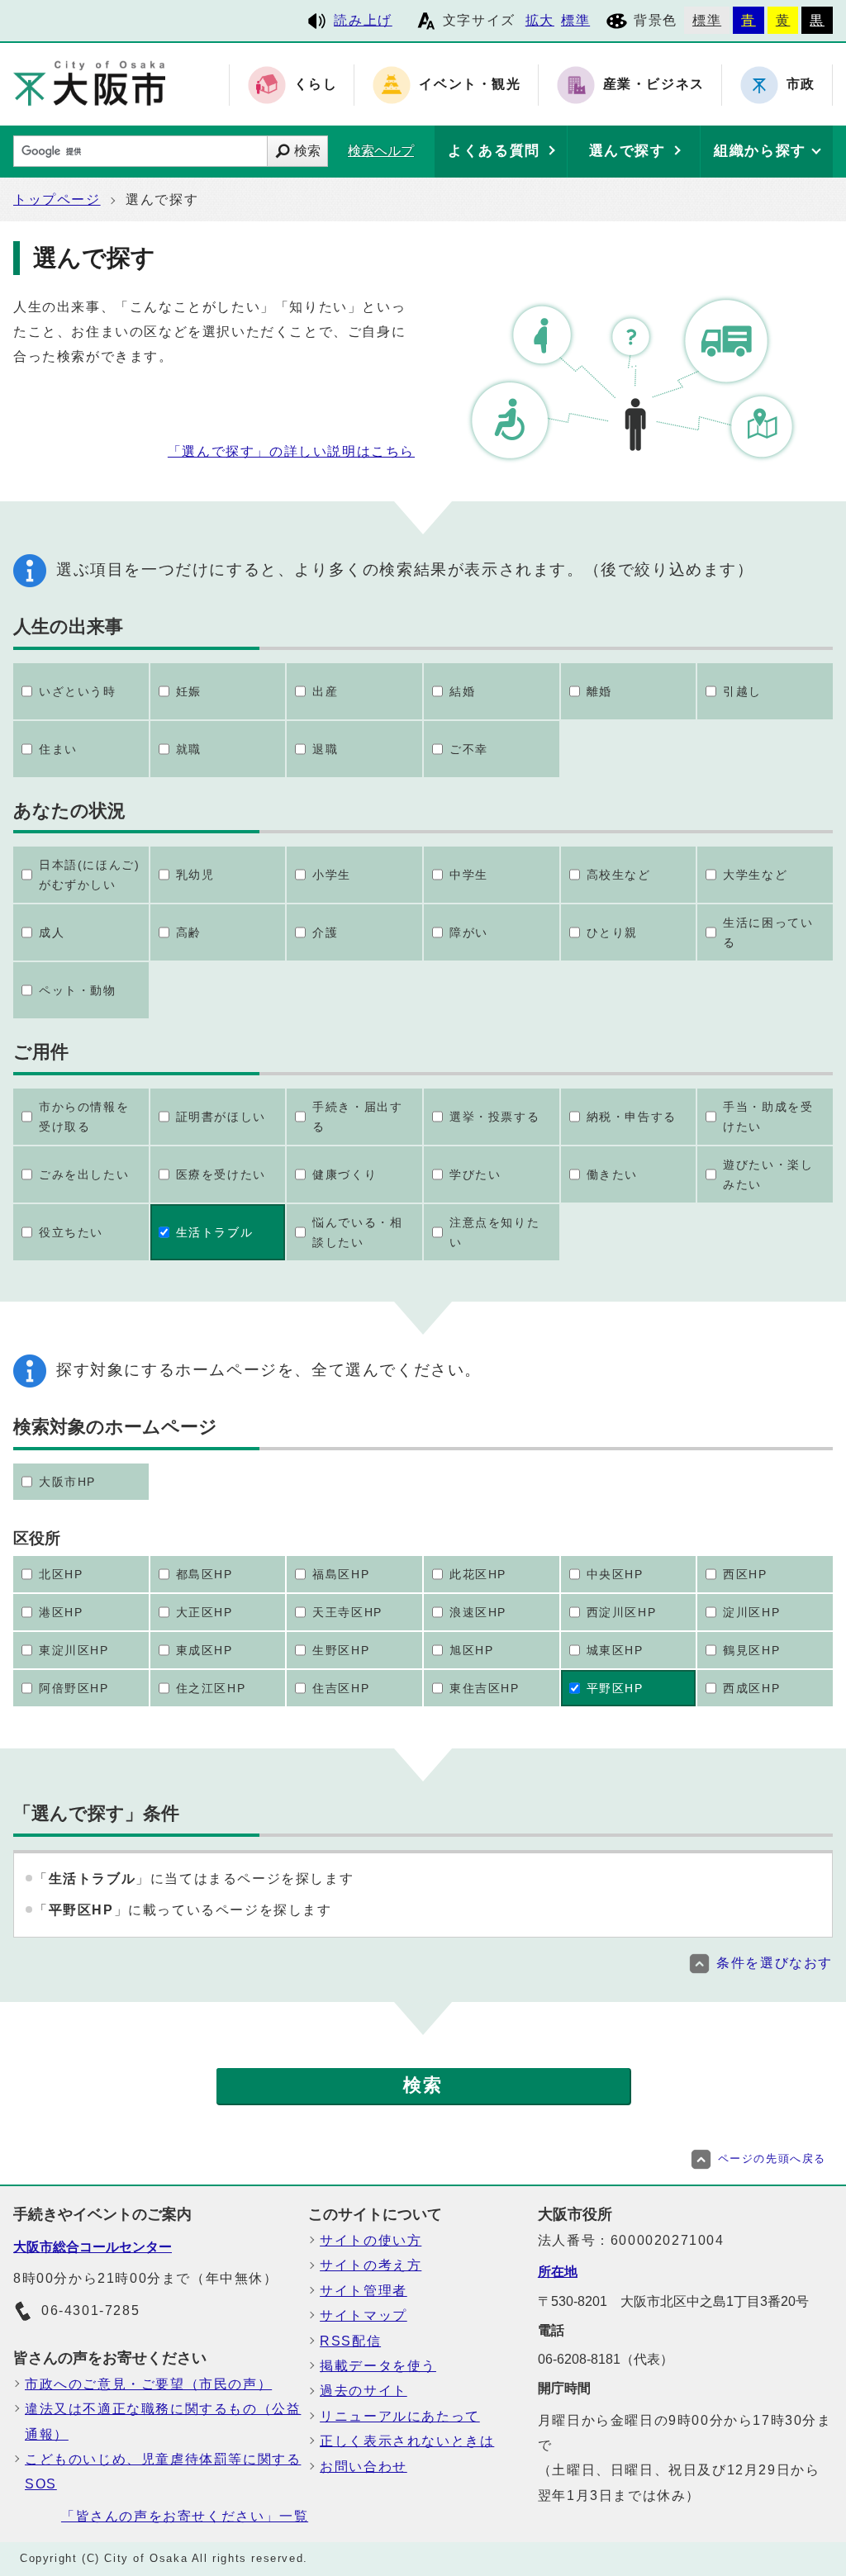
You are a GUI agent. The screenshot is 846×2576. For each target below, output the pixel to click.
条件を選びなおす (775, 1963)
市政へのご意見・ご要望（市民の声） (148, 2384)
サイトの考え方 (371, 2265)
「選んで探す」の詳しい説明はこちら (291, 451)
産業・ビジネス (654, 85)
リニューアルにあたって (400, 2416)
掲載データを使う (378, 2366)
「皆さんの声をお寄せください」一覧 (185, 2516)
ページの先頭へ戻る (772, 2159)
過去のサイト (364, 2391)
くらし (316, 85)
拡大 (540, 20)
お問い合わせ (364, 2467)
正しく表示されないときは (407, 2441)
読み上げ (363, 20)
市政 (801, 85)
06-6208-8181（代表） (606, 2359)
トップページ (57, 199)
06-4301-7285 (90, 2310)
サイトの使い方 (371, 2240)
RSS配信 (350, 2341)
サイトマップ (364, 2315)
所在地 (558, 2272)
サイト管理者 (364, 2291)
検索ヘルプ (381, 151)
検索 (307, 151)
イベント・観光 (470, 85)
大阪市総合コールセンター (93, 2247)
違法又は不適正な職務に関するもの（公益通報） (163, 2421)
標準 (575, 20)
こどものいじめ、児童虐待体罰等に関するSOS (163, 2472)
